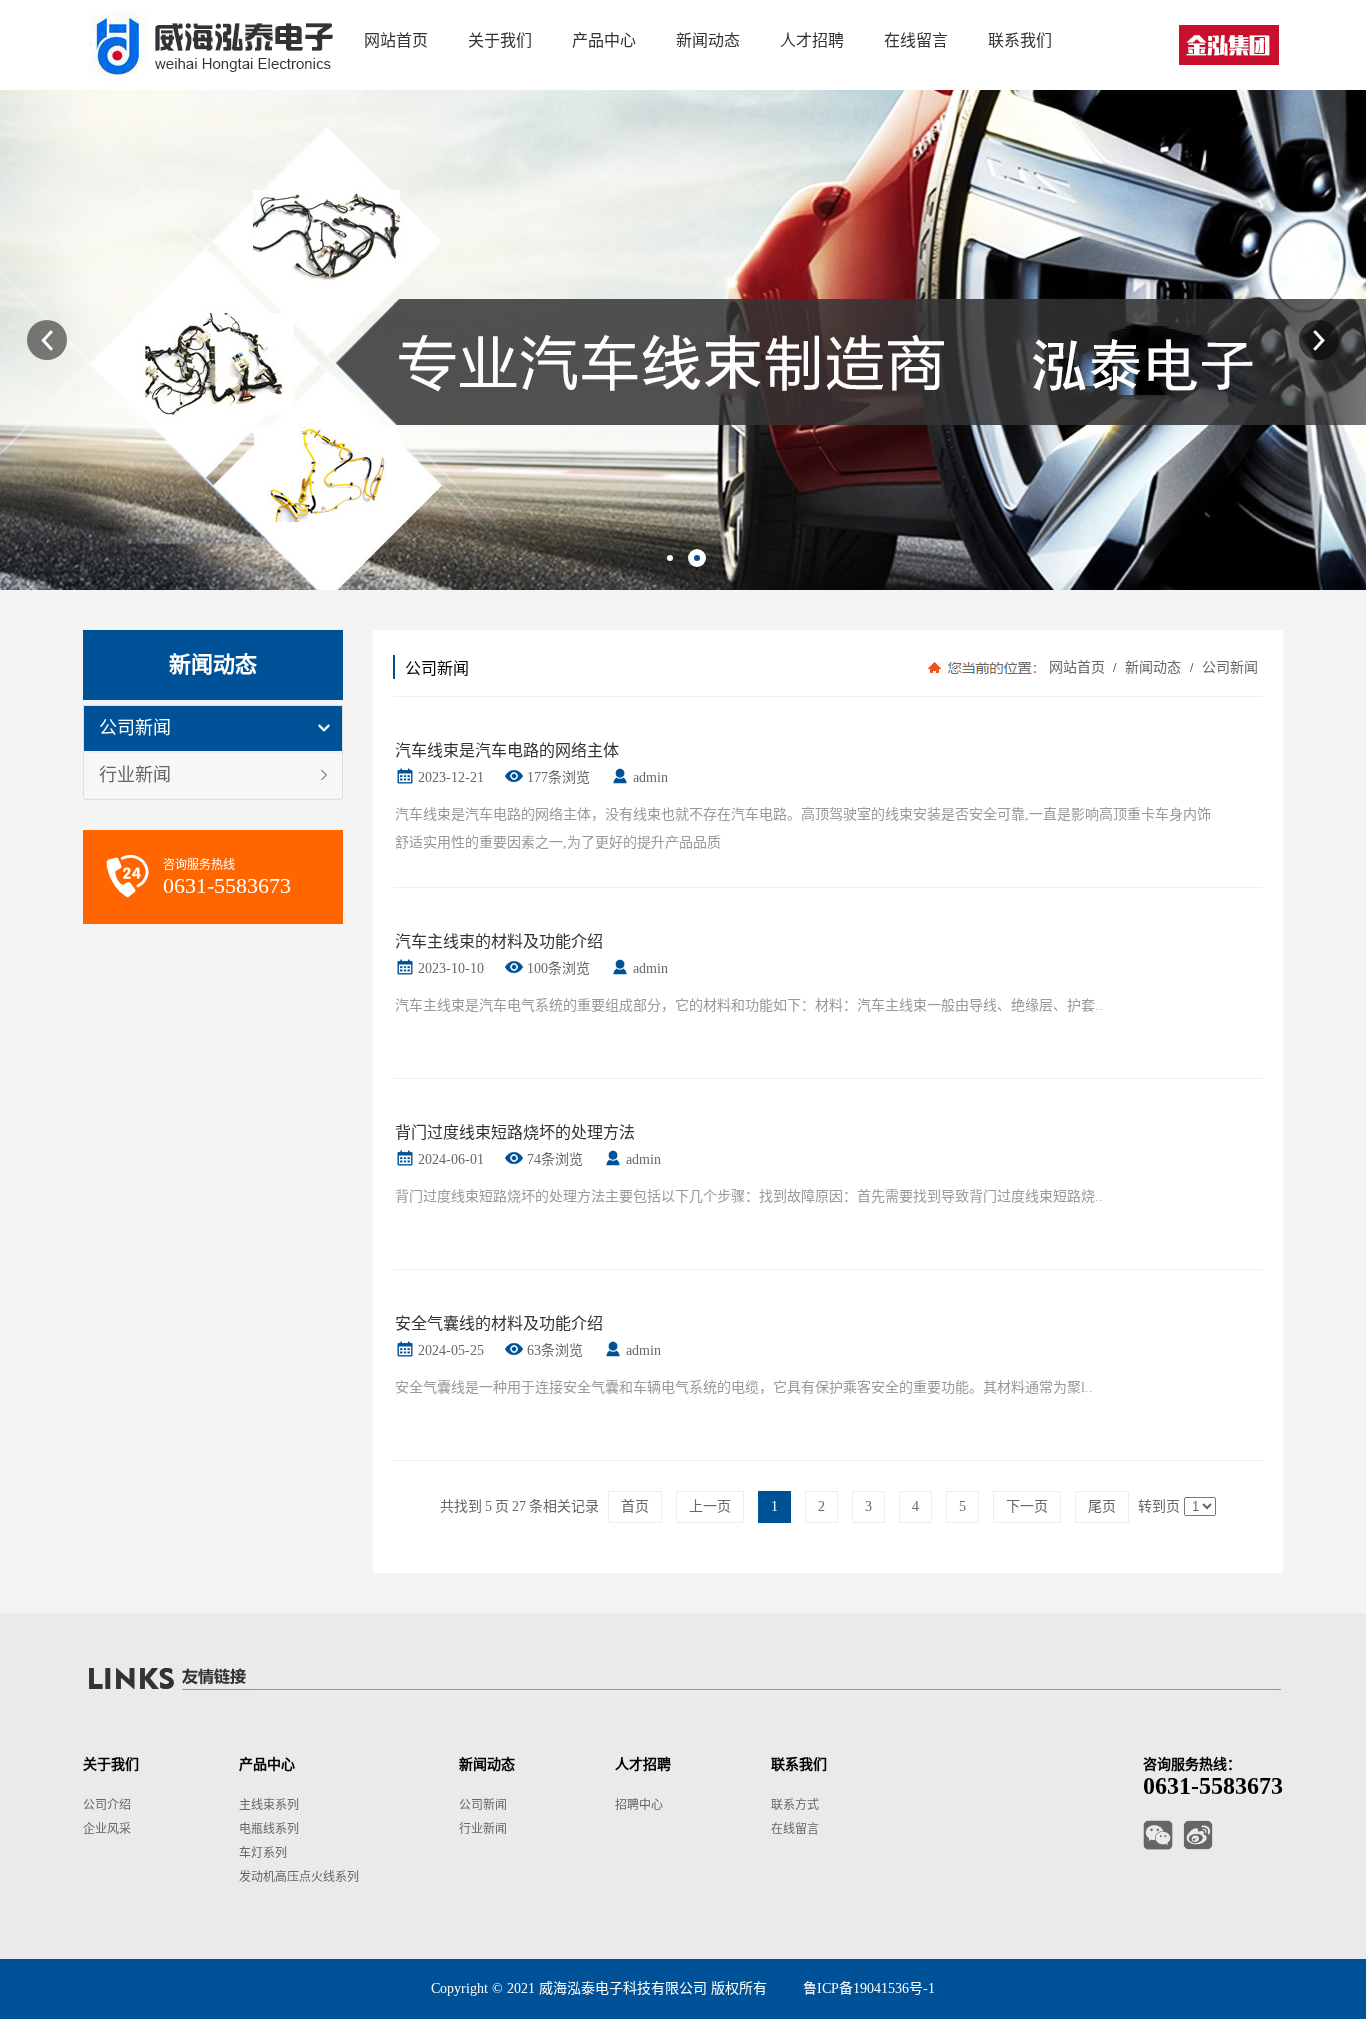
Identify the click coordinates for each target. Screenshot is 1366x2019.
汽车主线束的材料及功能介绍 (499, 941)
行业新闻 (135, 775)
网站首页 (1077, 667)
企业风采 (107, 1829)
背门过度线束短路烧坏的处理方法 (515, 1132)
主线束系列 (269, 1805)
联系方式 (795, 1805)
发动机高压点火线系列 (299, 1877)
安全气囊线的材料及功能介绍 (499, 1323)
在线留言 (795, 1829)
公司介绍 (107, 1805)
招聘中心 (639, 1805)
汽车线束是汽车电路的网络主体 (507, 750)
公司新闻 (135, 728)
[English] (1229, 45)
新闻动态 (1153, 667)
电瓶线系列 (269, 1829)
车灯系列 (263, 1853)
